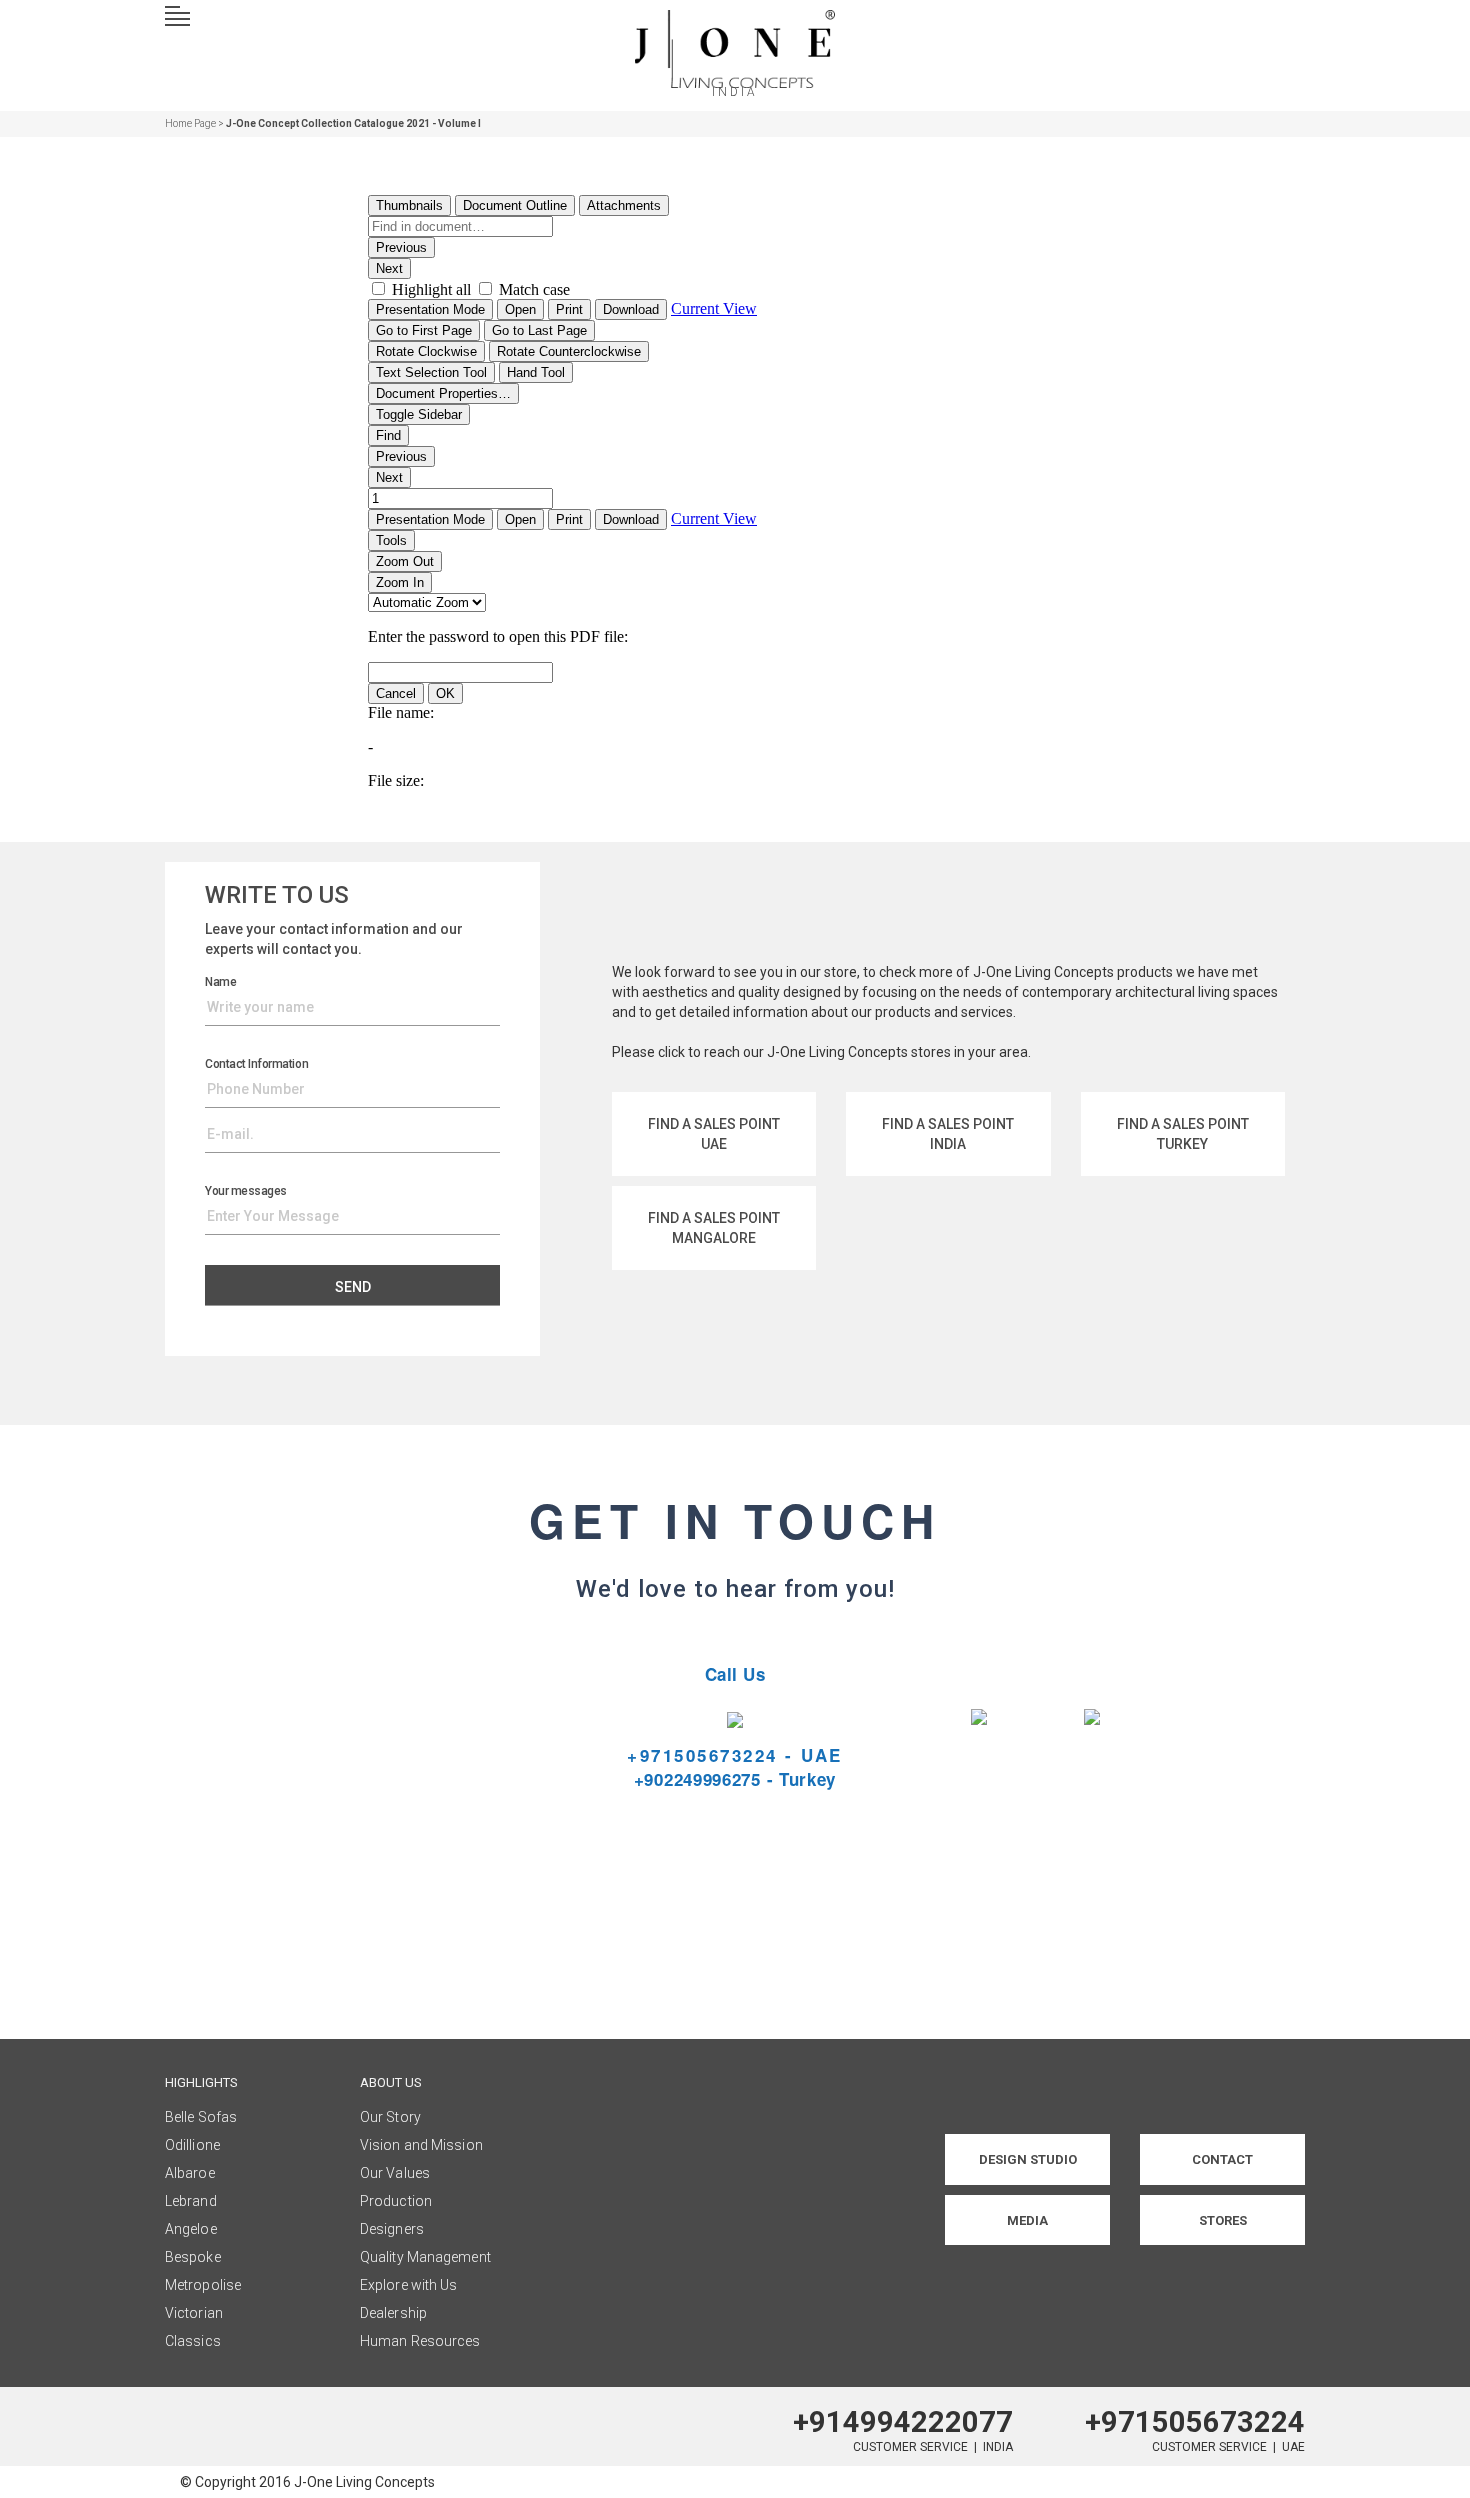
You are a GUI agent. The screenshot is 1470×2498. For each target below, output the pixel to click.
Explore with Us (409, 2285)
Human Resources (420, 2341)
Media (1027, 2220)
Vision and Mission (421, 2145)
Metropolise (203, 2285)
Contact (1222, 2159)
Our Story (390, 2117)
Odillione (192, 2145)
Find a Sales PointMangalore (714, 1228)
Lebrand (191, 2201)
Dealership (393, 2313)
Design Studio (1028, 2159)
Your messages (246, 1191)
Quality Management (425, 2257)
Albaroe (190, 2173)
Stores (1223, 2220)
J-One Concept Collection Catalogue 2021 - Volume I (353, 123)
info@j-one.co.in (378, 1803)
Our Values (395, 2173)
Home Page (190, 123)
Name (220, 982)
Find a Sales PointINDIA (948, 1134)
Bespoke (193, 2257)
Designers (392, 2229)
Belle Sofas (201, 2117)
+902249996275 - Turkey (735, 1779)
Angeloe (191, 2229)
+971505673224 (1195, 2422)
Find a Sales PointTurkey (1183, 1134)
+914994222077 (903, 2422)
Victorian (194, 2313)
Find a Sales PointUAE (714, 1134)
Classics (193, 2341)
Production (396, 2201)
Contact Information (256, 1064)
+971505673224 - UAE (735, 1755)
